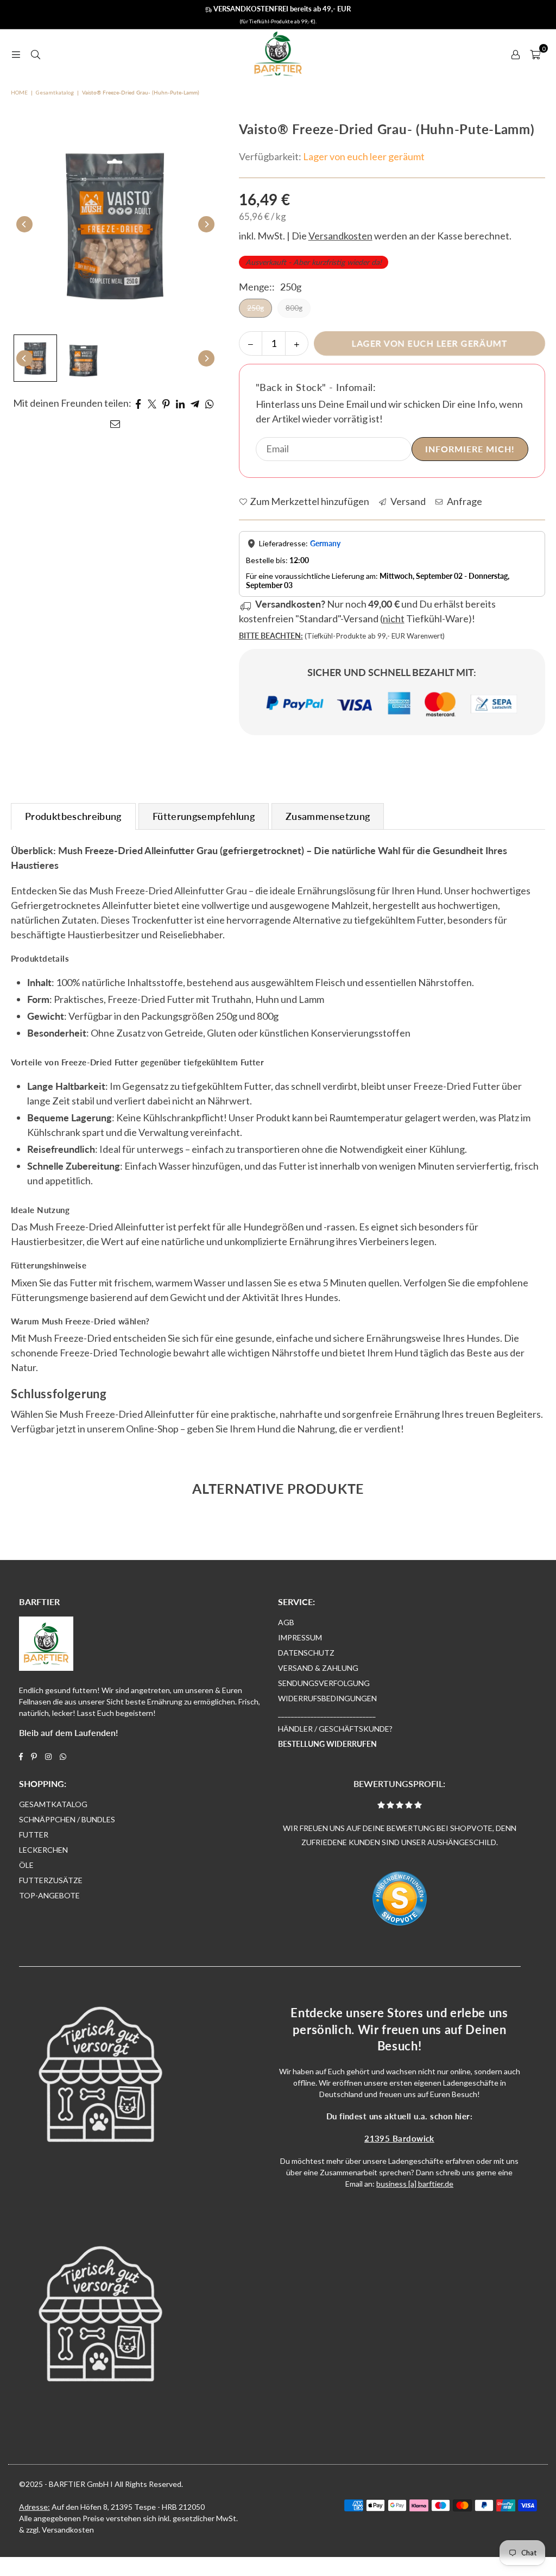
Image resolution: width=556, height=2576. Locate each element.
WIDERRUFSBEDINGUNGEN (327, 1698)
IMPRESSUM (300, 1637)
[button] (535, 54)
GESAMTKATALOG (53, 1804)
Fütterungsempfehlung (204, 816)
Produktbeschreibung (73, 816)
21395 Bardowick (399, 2138)
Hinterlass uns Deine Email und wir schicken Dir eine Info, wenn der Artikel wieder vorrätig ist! (389, 411)
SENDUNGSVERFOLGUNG (324, 1683)
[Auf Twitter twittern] (152, 403)
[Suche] (35, 54)
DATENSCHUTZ (306, 1653)
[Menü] (16, 54)
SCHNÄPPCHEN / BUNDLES (67, 1819)
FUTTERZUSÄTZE (51, 1880)
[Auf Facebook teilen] (138, 403)
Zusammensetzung (328, 816)
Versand (407, 501)
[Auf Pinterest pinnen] (166, 403)
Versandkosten (68, 2530)
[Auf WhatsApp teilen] (210, 403)
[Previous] (24, 224)
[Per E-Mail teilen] (115, 423)
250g (255, 308)
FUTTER (34, 1835)
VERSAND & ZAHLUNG (318, 1668)
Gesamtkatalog (55, 92)
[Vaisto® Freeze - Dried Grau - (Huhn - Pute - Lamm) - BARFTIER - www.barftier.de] (35, 358)
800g (294, 308)
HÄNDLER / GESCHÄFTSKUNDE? (335, 1729)
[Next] (206, 224)
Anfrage (464, 501)
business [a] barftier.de (415, 2184)
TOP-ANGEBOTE (49, 1895)
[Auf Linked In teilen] (181, 403)
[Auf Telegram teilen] (195, 403)
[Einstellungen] (515, 54)
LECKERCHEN (43, 1850)
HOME (19, 92)
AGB (286, 1622)
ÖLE (26, 1865)
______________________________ (327, 1713)
